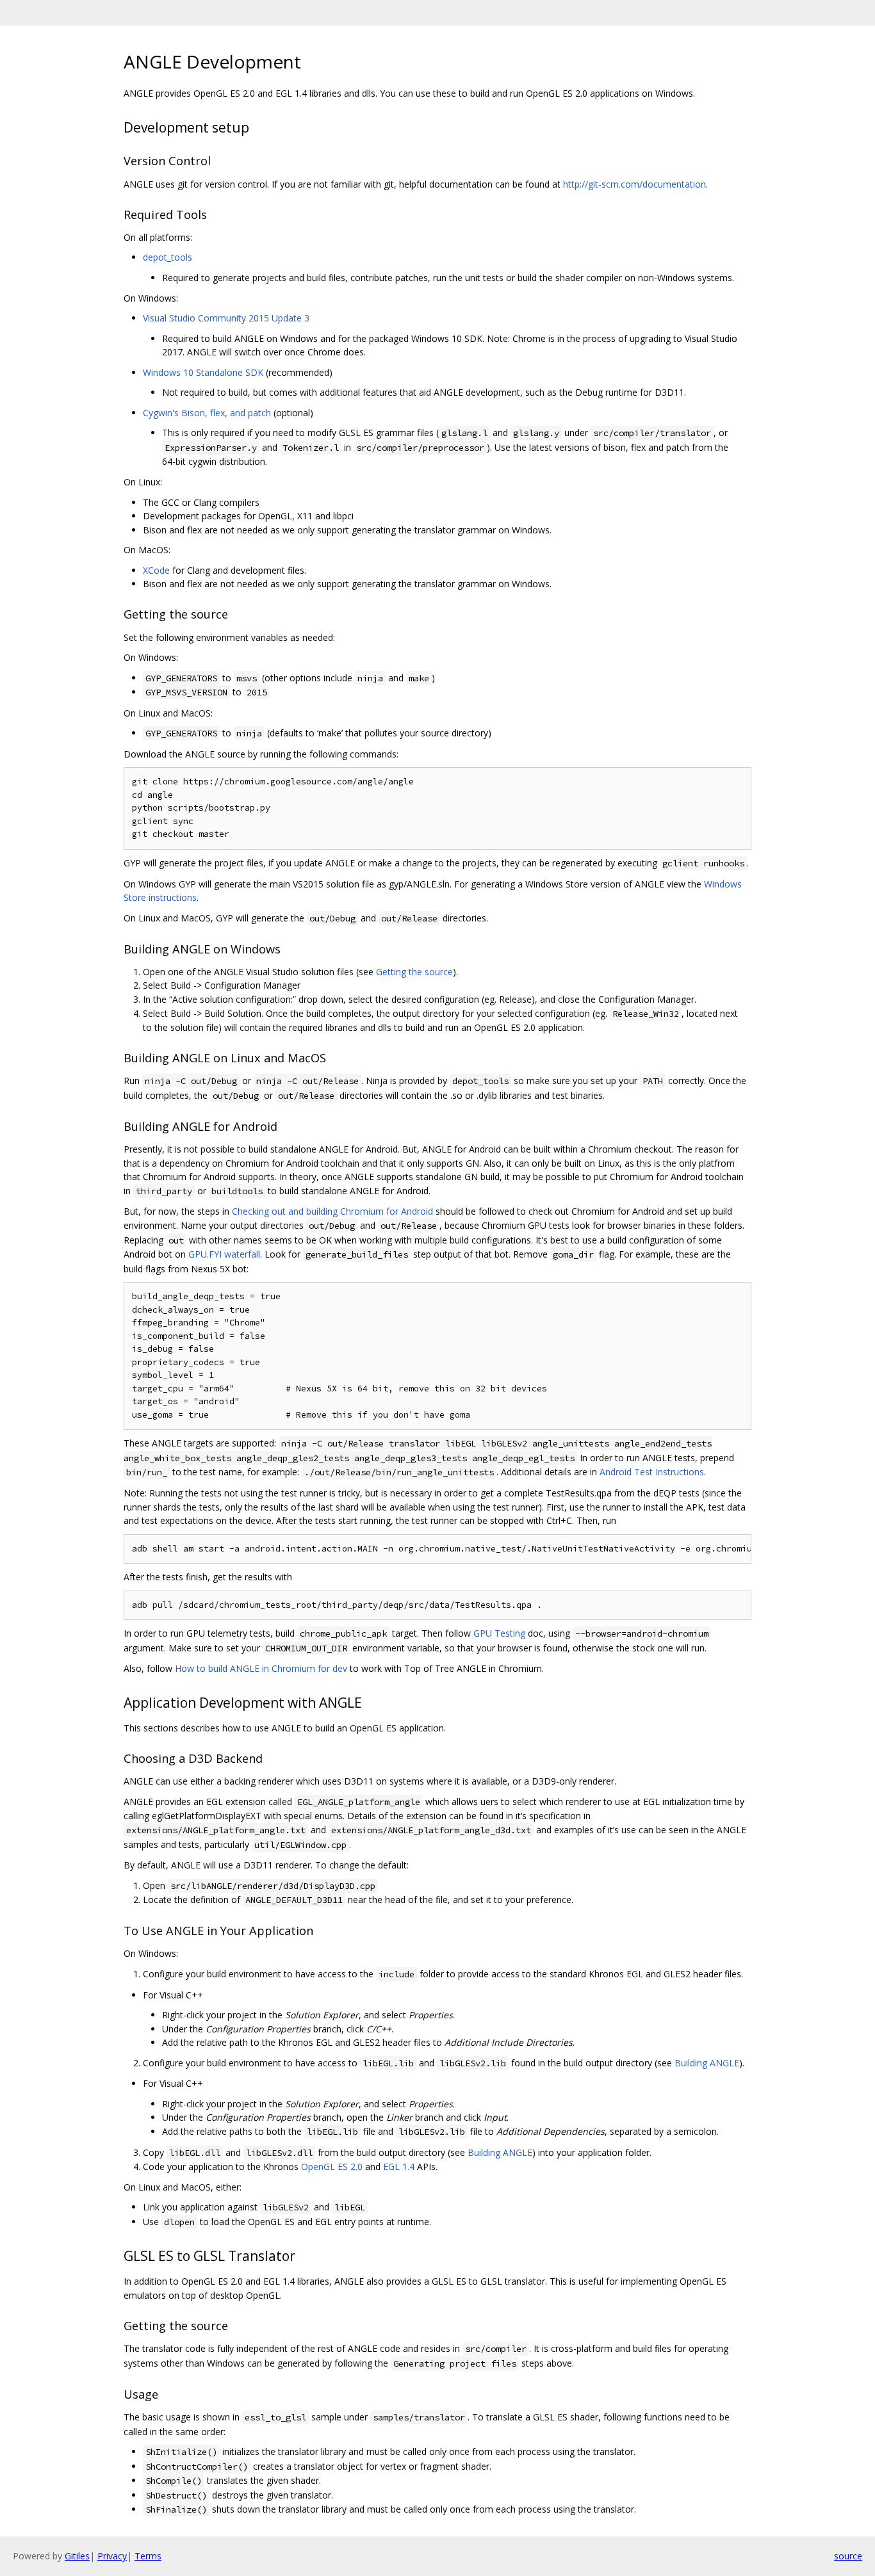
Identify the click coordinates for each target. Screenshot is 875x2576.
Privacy (112, 2556)
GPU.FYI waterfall (224, 1254)
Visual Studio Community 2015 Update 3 (226, 318)
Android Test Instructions (652, 1472)
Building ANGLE (707, 2063)
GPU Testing (499, 1633)
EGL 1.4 (399, 2167)
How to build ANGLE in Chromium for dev (261, 1668)
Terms (148, 2556)
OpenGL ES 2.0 (332, 2167)
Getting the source (414, 972)
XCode (156, 570)
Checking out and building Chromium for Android (332, 1211)
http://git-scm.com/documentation (634, 184)
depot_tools (168, 257)
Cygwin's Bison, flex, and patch (207, 413)
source (848, 2556)
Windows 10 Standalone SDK (203, 372)
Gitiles (77, 2556)
